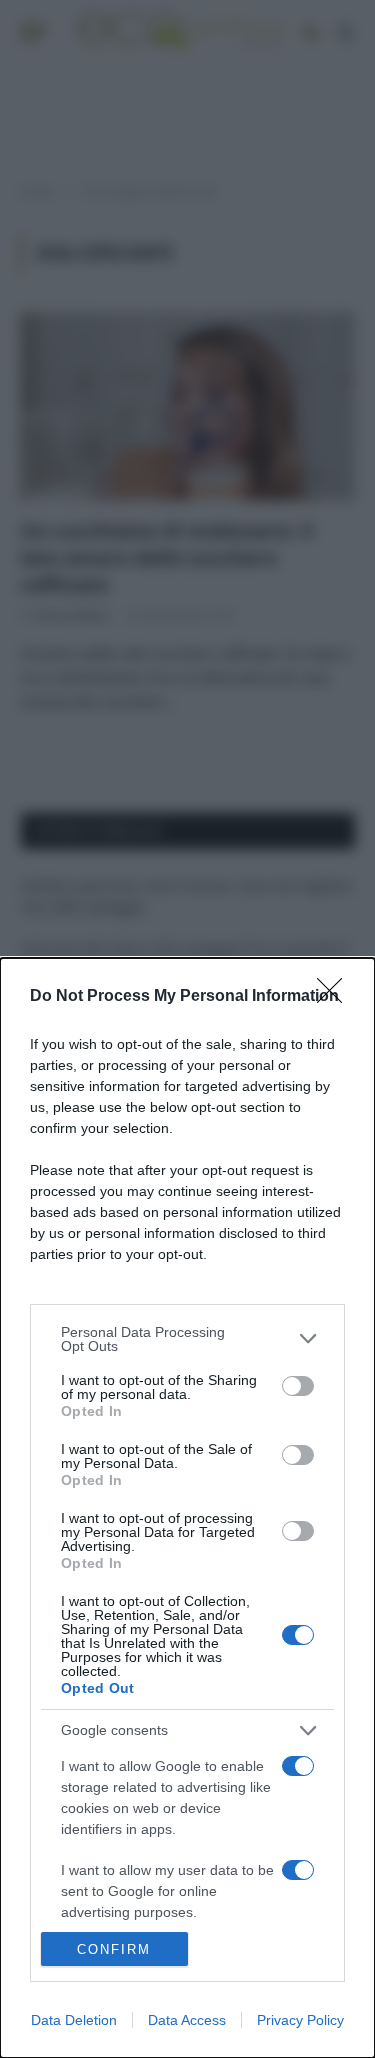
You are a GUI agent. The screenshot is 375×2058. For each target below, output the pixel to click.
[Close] (336, 997)
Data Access (187, 2020)
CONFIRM (114, 1949)
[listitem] (187, 1339)
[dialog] (187, 1508)
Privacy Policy (300, 2020)
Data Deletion (74, 2020)
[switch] (298, 1386)
